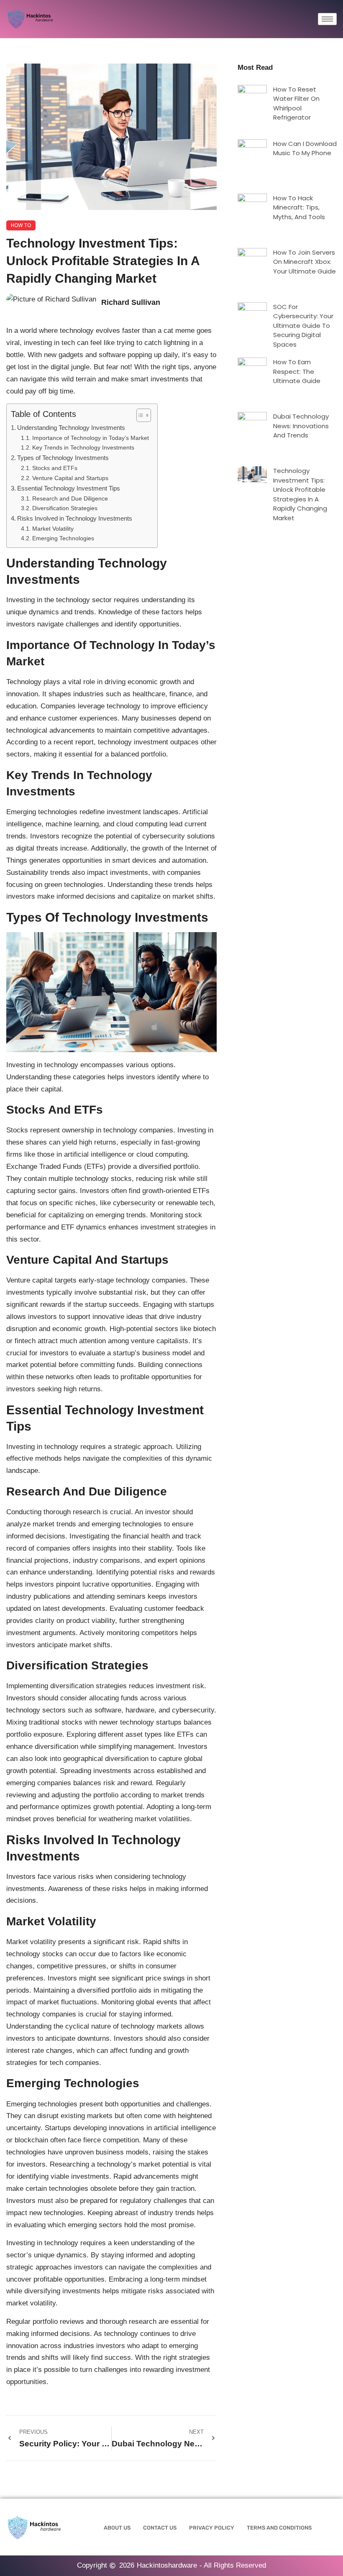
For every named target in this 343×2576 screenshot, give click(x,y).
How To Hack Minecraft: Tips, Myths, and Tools (299, 207)
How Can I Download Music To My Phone (305, 148)
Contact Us (160, 2528)
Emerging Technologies (63, 538)
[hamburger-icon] (327, 19)
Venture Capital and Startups (70, 478)
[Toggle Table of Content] (140, 415)
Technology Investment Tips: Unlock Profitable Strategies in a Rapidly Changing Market (300, 494)
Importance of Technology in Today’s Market (91, 438)
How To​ (21, 225)
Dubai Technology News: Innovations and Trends (301, 426)
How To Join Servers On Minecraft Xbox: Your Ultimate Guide (305, 262)
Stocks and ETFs (55, 468)
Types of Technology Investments (63, 458)
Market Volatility (53, 529)
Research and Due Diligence (70, 499)
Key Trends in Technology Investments (83, 448)
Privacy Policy (212, 2528)
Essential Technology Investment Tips (69, 488)
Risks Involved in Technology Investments (75, 518)
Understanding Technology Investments (71, 428)
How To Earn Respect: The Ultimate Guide (297, 371)
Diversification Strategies (65, 508)
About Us (117, 2528)
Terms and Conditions (279, 2528)
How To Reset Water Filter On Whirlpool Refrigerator (296, 103)
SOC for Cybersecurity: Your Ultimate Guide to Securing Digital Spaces (303, 326)
